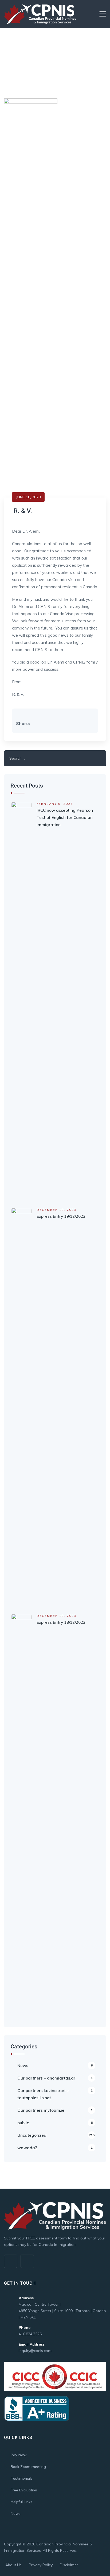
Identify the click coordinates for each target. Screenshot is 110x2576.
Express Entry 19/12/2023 (61, 1216)
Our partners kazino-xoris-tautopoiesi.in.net (55, 2094)
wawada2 (55, 2148)
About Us (13, 2565)
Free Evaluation (24, 2490)
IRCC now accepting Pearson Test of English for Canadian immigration (65, 817)
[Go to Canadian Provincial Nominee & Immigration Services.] (5, 61)
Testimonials (22, 2478)
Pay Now (19, 2455)
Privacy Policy (41, 2565)
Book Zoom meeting (28, 2467)
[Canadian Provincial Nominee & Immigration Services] (40, 14)
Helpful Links (21, 2502)
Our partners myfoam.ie (55, 2110)
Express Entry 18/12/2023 (61, 1622)
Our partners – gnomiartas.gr (55, 2078)
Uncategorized (56, 2135)
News (55, 2066)
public (55, 2123)
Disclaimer (69, 2565)
